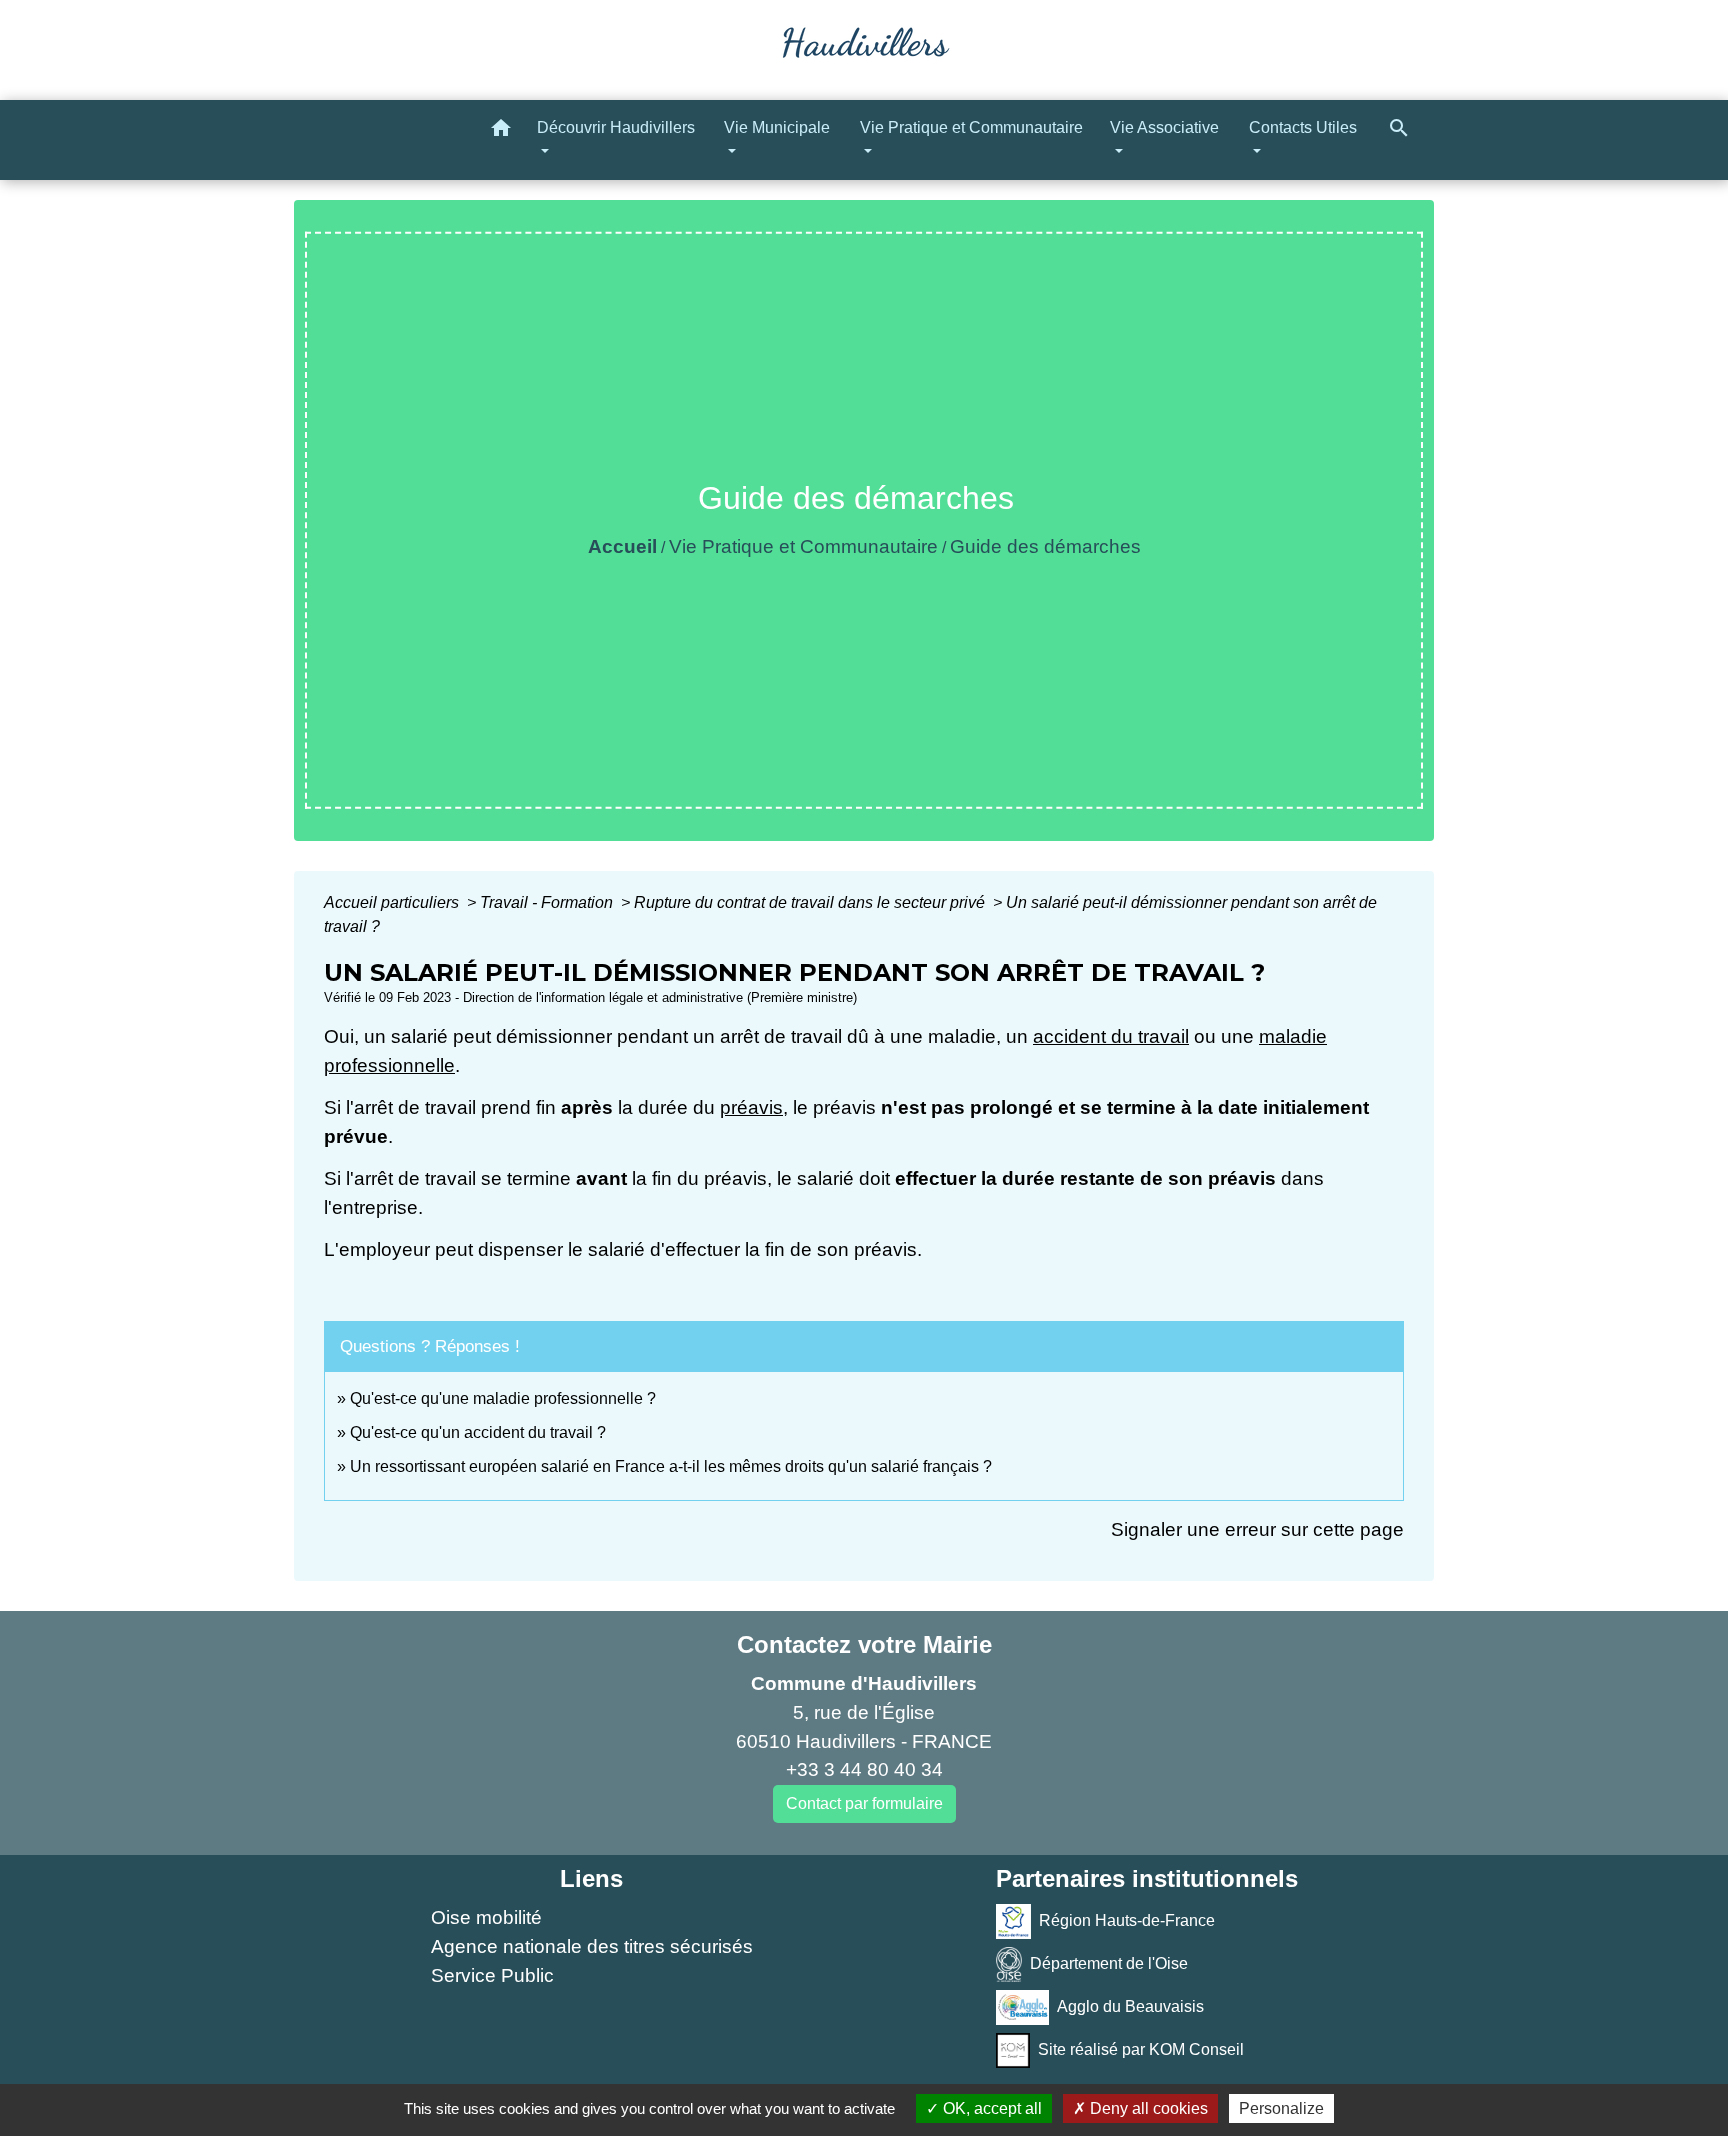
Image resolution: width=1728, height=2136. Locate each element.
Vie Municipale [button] (777, 127)
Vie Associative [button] (1164, 127)
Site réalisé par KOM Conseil (1141, 2049)
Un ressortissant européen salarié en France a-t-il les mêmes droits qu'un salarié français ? (671, 1466)
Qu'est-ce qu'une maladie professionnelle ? (503, 1398)
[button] (501, 131)
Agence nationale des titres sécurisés (592, 1946)
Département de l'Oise (1109, 1963)
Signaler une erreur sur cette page (1257, 1529)
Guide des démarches (1045, 546)
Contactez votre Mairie (864, 1644)
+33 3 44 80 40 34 (864, 1769)
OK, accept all (990, 2108)
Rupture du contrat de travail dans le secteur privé (811, 902)
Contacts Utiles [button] (1303, 127)
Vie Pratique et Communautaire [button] (971, 127)
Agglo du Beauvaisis (1130, 2006)
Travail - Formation (548, 902)
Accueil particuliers (393, 902)
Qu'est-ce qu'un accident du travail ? (478, 1432)
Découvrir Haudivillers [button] (616, 127)
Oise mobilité (486, 1917)
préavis (751, 1107)
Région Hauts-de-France (1127, 1920)
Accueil (622, 546)
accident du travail (1111, 1036)
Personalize (1281, 2108)
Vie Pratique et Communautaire (803, 546)
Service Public (492, 1975)
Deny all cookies (1147, 2108)
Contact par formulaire (864, 1803)
